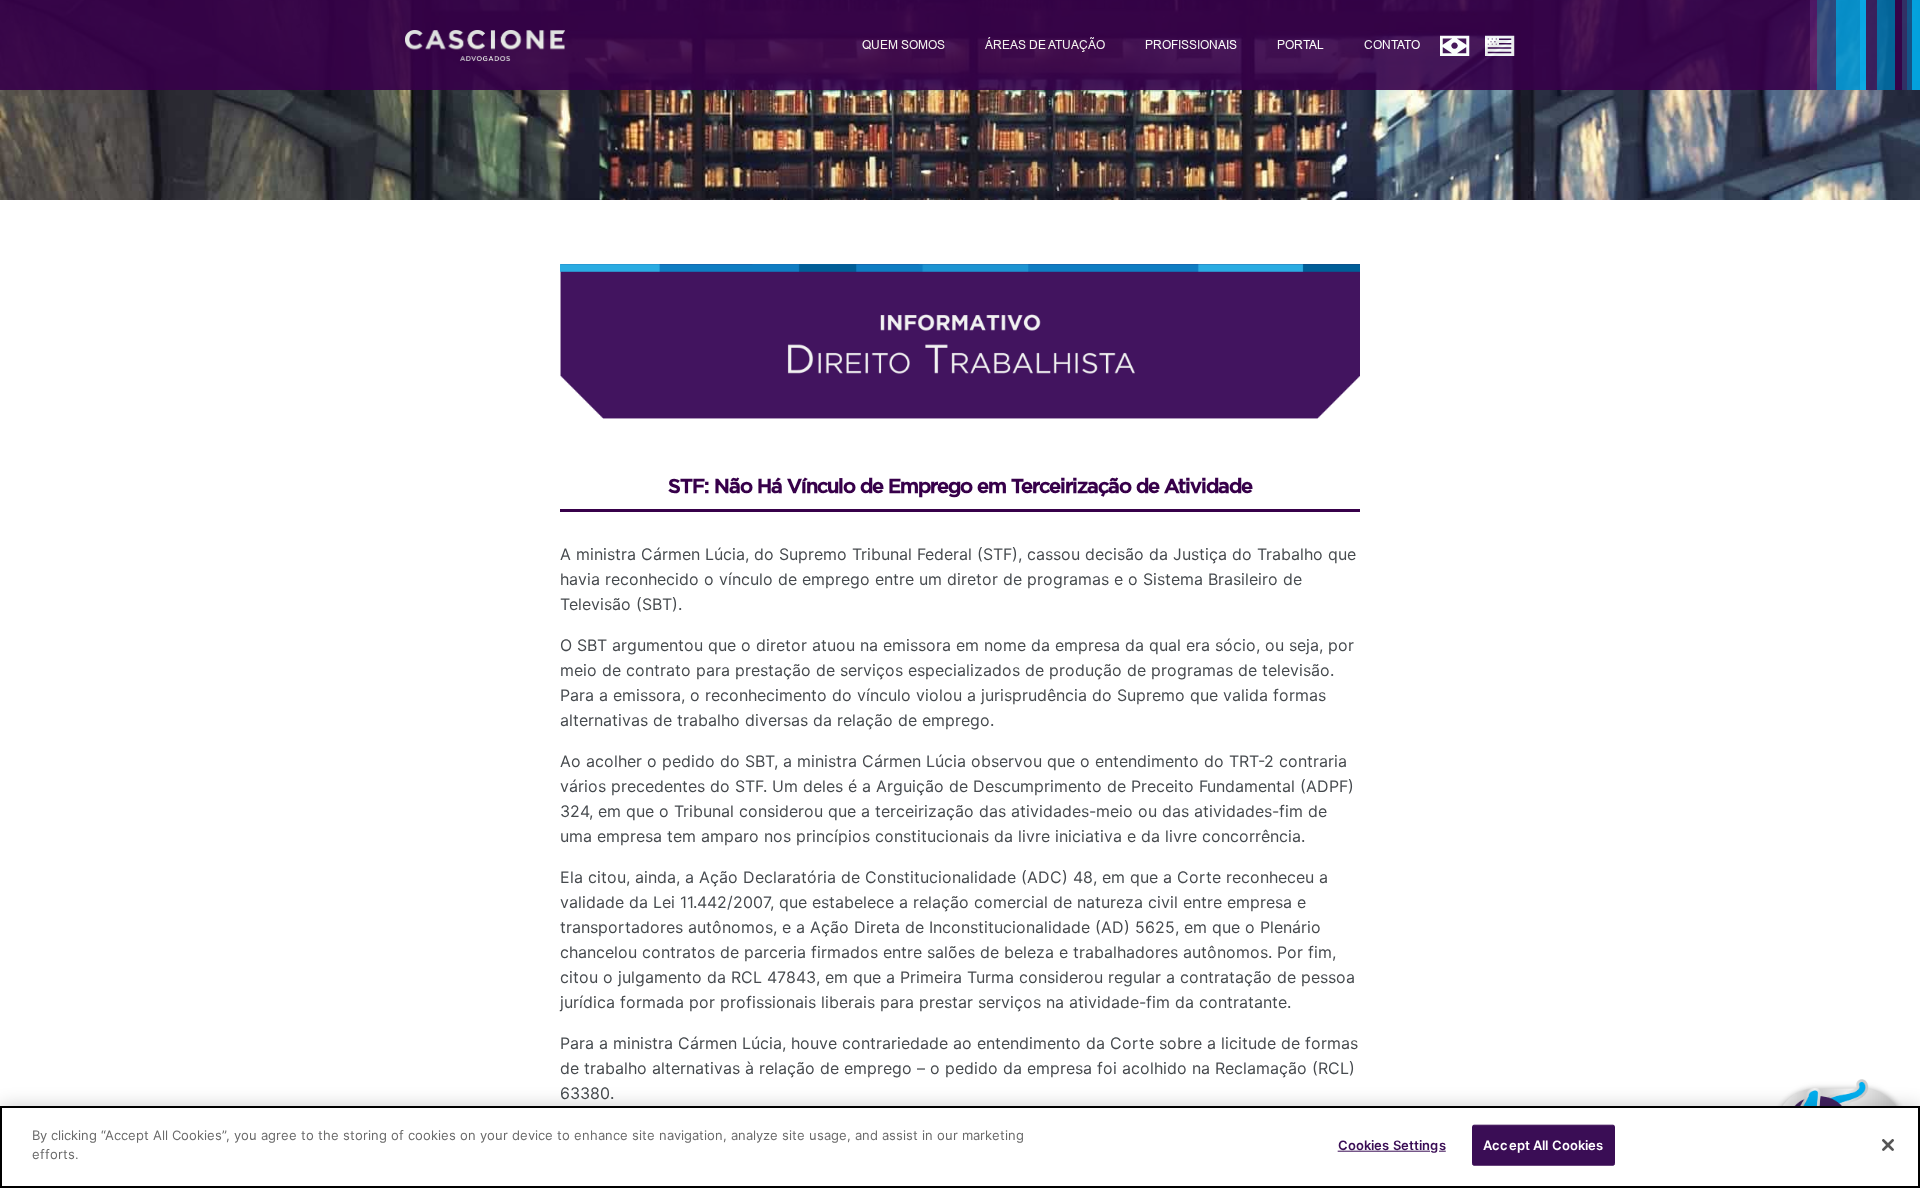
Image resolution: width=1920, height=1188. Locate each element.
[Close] (1888, 1145)
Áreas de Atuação (1045, 44)
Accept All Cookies (1543, 1145)
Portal (1300, 44)
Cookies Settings (1392, 1145)
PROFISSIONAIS (1191, 44)
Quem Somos (903, 44)
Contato (1392, 44)
